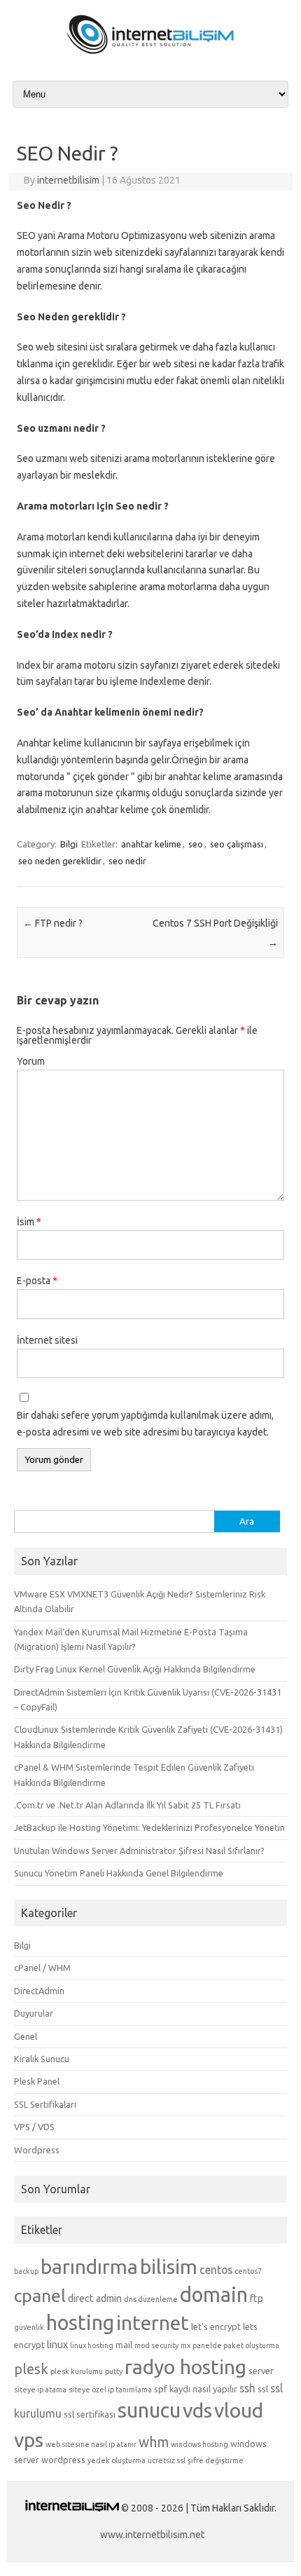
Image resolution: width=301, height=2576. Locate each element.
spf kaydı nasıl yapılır (196, 2389)
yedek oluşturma (117, 2460)
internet (153, 2322)
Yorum (31, 1061)
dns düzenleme (151, 2299)
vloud (239, 2410)
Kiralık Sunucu (42, 2059)
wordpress (63, 2460)
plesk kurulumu (77, 2371)
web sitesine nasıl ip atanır (91, 2444)
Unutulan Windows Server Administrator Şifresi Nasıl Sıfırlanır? (139, 1851)
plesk (31, 2369)
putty (114, 2371)
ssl (263, 2389)
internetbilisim (68, 180)
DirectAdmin (39, 1991)
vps (29, 2439)
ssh (247, 2388)
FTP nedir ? (53, 923)
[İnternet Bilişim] (150, 54)
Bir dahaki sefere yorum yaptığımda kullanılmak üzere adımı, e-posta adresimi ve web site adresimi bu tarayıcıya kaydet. (145, 1424)
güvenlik (29, 2327)
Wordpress (37, 2150)
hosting (80, 2323)
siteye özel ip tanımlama (110, 2390)
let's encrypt (216, 2326)
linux (57, 2345)
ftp (257, 2298)
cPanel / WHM (42, 1968)
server (261, 2371)
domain (214, 2295)
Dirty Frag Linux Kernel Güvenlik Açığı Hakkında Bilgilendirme (135, 1669)
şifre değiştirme (216, 2460)
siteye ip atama (40, 2390)
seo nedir (127, 861)
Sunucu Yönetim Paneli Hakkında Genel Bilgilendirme (119, 1873)
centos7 (248, 2271)
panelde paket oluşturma (236, 2345)
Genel (26, 2036)
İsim (29, 1222)
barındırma (89, 2266)
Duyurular (34, 2013)
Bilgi (69, 844)
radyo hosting (185, 2366)
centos (216, 2270)
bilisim (169, 2266)
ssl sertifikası (90, 2414)
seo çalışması (237, 844)
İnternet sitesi (47, 1340)
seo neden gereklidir (60, 861)
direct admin (95, 2298)
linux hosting (92, 2345)
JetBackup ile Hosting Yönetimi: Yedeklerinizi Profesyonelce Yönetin (149, 1827)
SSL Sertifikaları (45, 2104)
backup (26, 2271)
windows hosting (199, 2444)
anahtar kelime (151, 844)
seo (196, 844)
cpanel (40, 2296)
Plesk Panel (37, 2081)
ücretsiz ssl (167, 2460)
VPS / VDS (34, 2127)
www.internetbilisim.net (152, 2535)
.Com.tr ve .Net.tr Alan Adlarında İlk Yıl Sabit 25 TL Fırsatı (127, 1805)
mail (124, 2345)
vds (197, 2410)
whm (154, 2442)
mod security (156, 2345)
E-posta (37, 1281)
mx (185, 2345)
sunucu (149, 2410)
